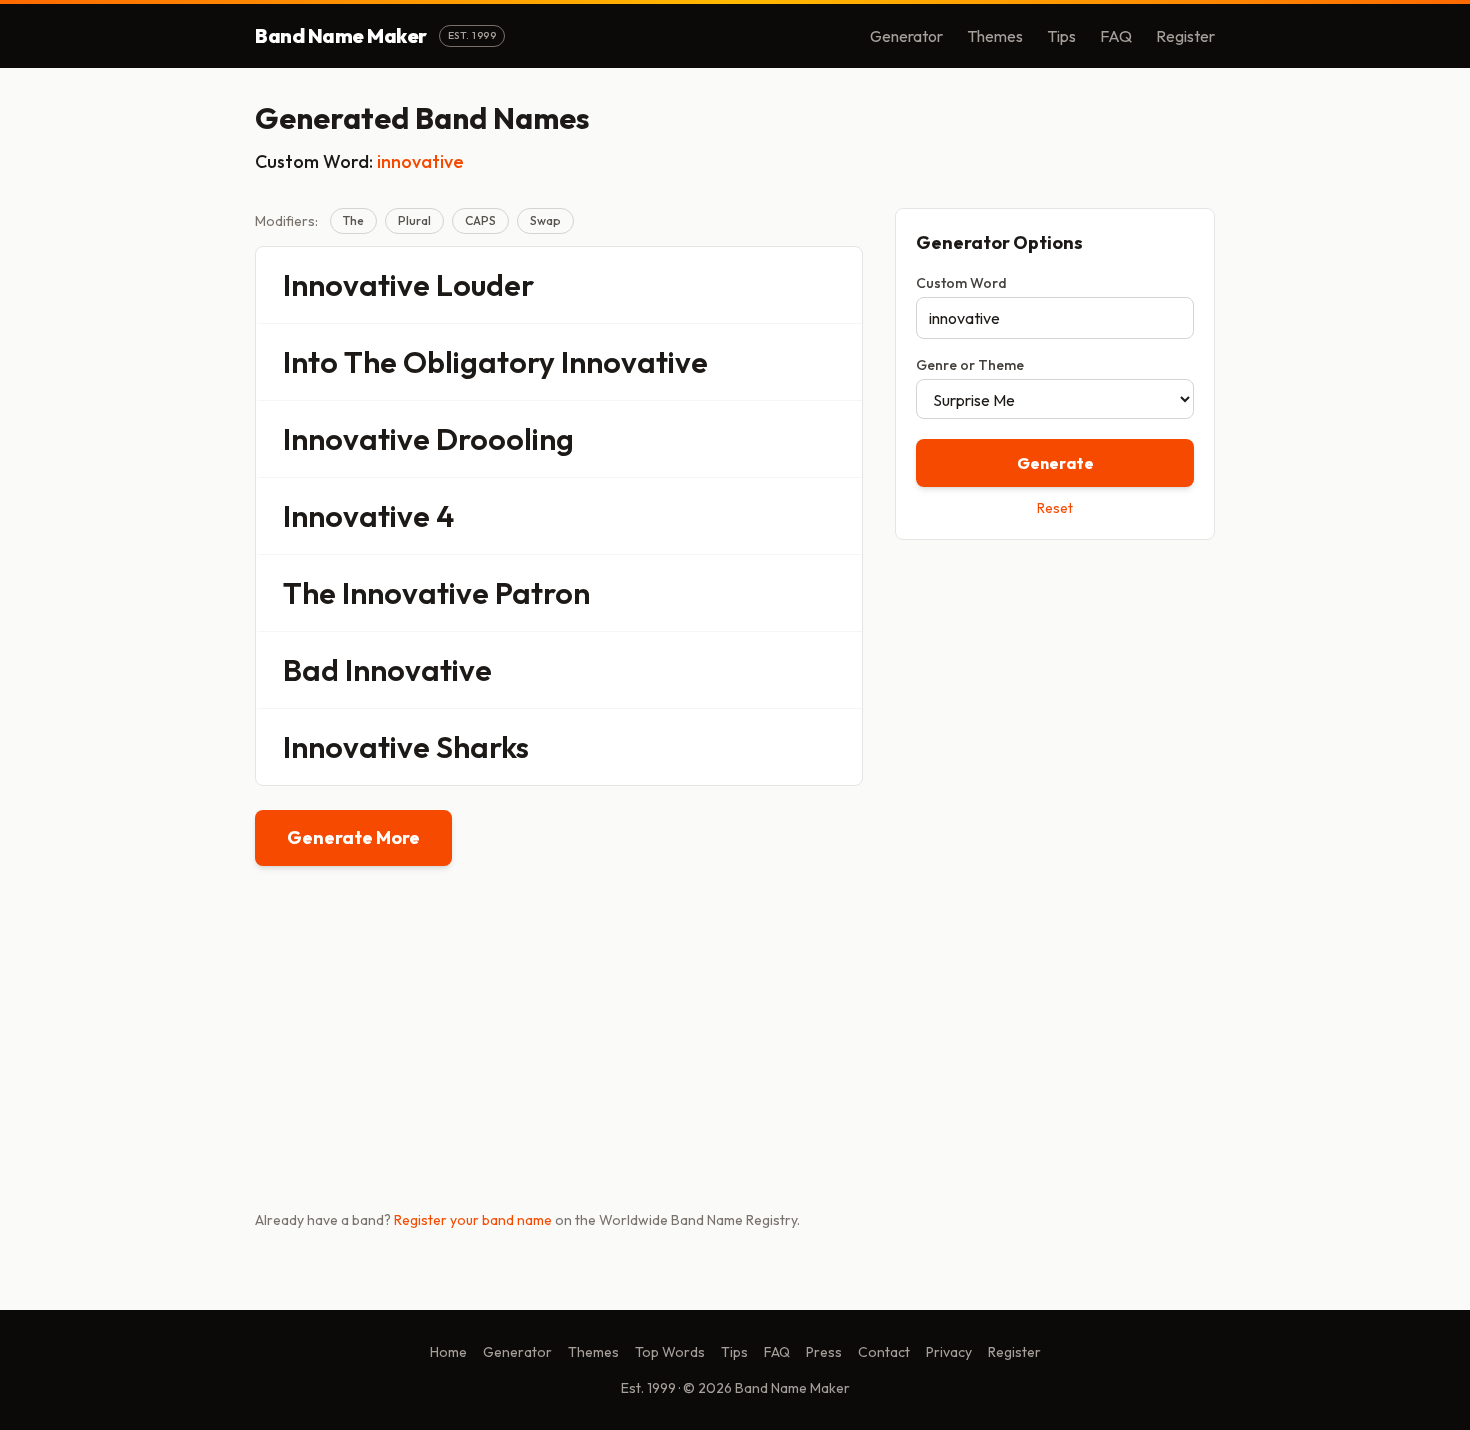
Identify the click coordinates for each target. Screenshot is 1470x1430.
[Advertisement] (1055, 697)
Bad (311, 670)
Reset (1055, 508)
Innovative (356, 285)
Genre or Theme (970, 365)
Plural (414, 220)
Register (1185, 36)
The (353, 220)
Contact (884, 1352)
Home (448, 1352)
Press (824, 1352)
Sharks (482, 747)
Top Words (670, 1352)
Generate (1055, 463)
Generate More (353, 837)
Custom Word (961, 283)
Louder (485, 285)
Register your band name (473, 1220)
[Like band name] (792, 285)
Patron (542, 593)
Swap (545, 220)
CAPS (480, 220)
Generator (906, 36)
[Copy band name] (834, 285)
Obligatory (479, 362)
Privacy (949, 1352)
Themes (995, 36)
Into (310, 362)
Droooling (505, 439)
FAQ (1116, 36)
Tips (1061, 36)
